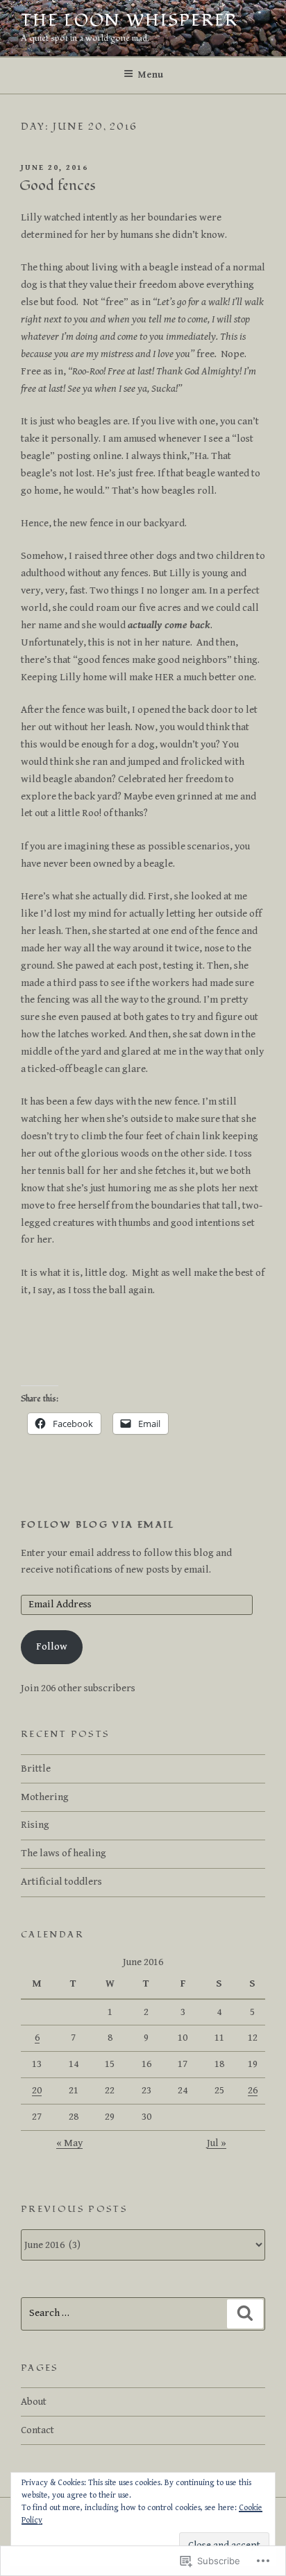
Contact (37, 2430)
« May (69, 2143)
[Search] (245, 2314)
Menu (151, 75)
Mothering (45, 1797)
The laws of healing (64, 1853)
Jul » (217, 2143)
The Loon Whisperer (129, 20)
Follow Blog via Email (98, 1525)
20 (37, 2090)
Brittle (36, 1769)
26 (253, 2090)
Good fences (57, 186)
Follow (52, 1646)
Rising (35, 1825)
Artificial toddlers (61, 1882)
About (34, 2402)
